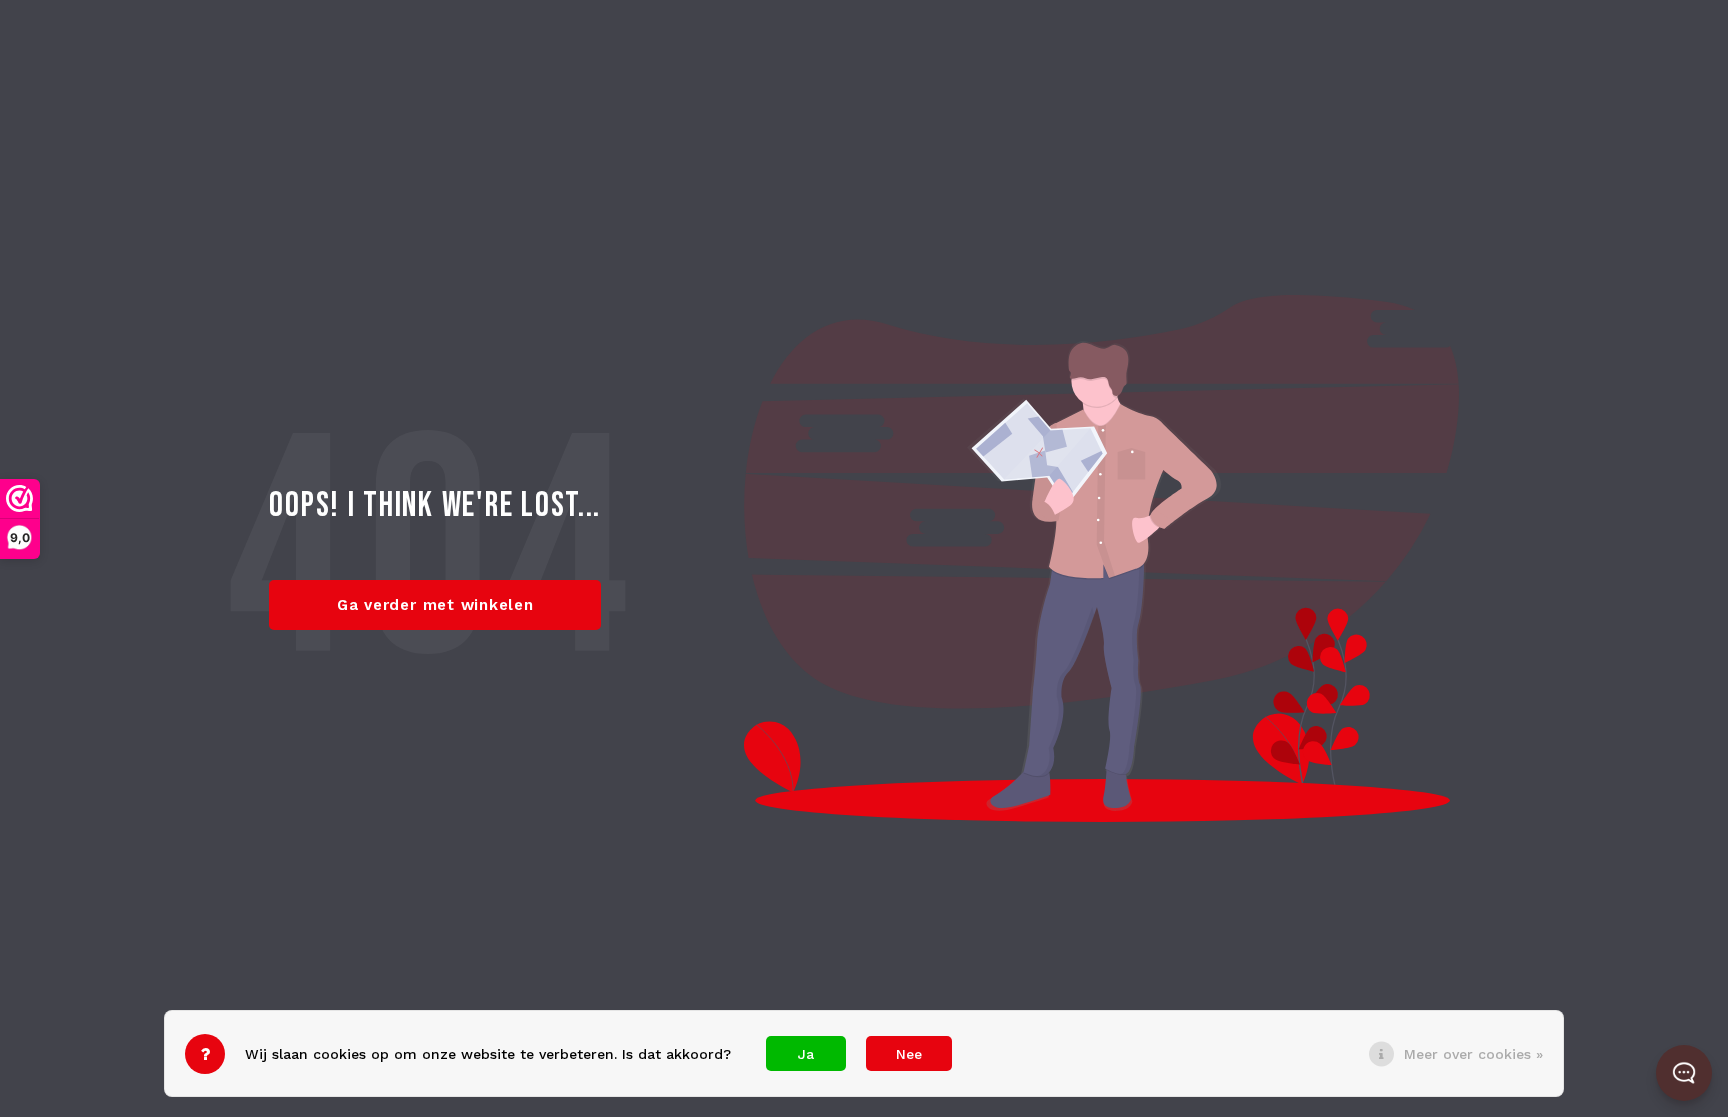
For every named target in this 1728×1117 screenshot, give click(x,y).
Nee (909, 1054)
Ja (806, 1054)
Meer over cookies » (1473, 1054)
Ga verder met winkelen (435, 605)
